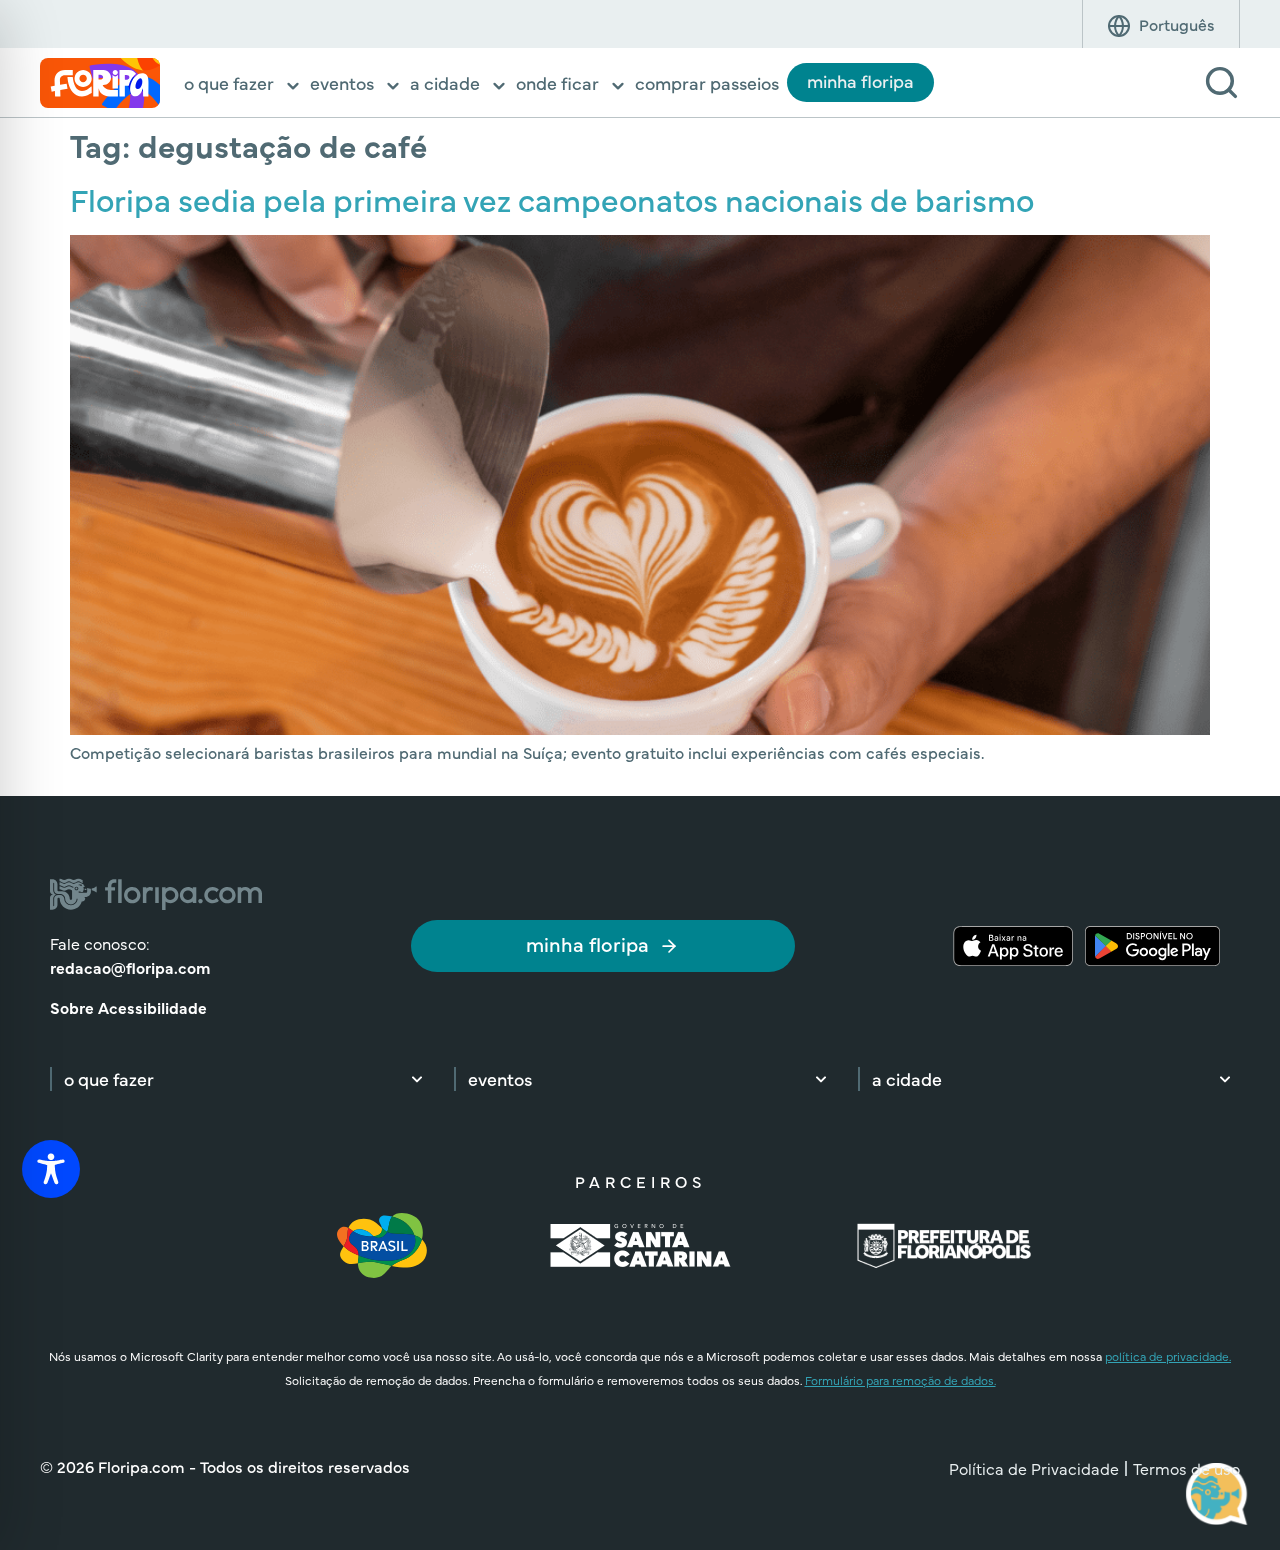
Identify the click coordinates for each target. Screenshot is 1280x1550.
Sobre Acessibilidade (128, 1007)
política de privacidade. (1168, 1356)
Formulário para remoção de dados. (900, 1380)
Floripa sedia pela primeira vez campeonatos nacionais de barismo (552, 198)
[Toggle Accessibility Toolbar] (51, 1169)
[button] (243, 85)
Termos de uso (1186, 1468)
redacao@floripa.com (130, 967)
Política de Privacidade (1034, 1468)
